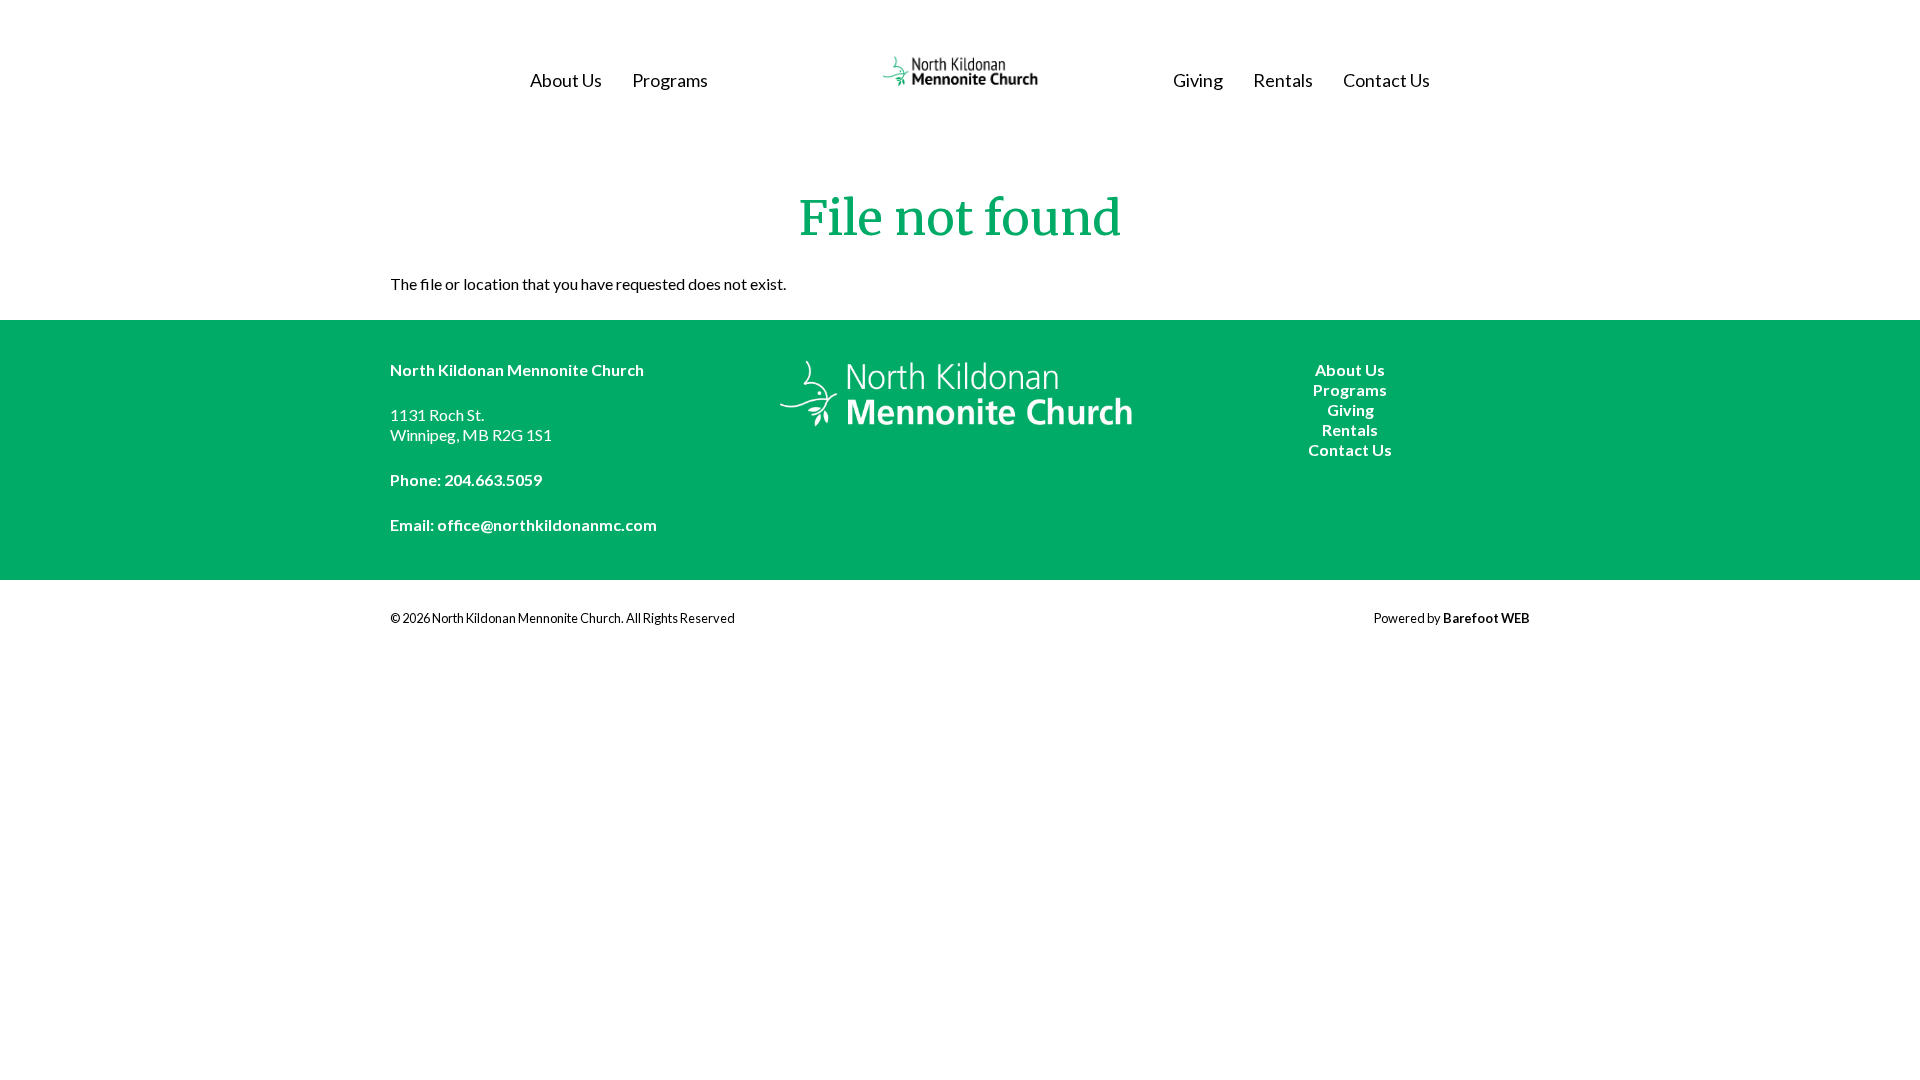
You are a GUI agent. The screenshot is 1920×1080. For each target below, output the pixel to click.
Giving (1198, 80)
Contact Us (1386, 80)
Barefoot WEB (1486, 618)
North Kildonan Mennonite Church (960, 71)
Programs (670, 80)
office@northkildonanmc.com (547, 524)
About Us (566, 80)
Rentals (1283, 80)
